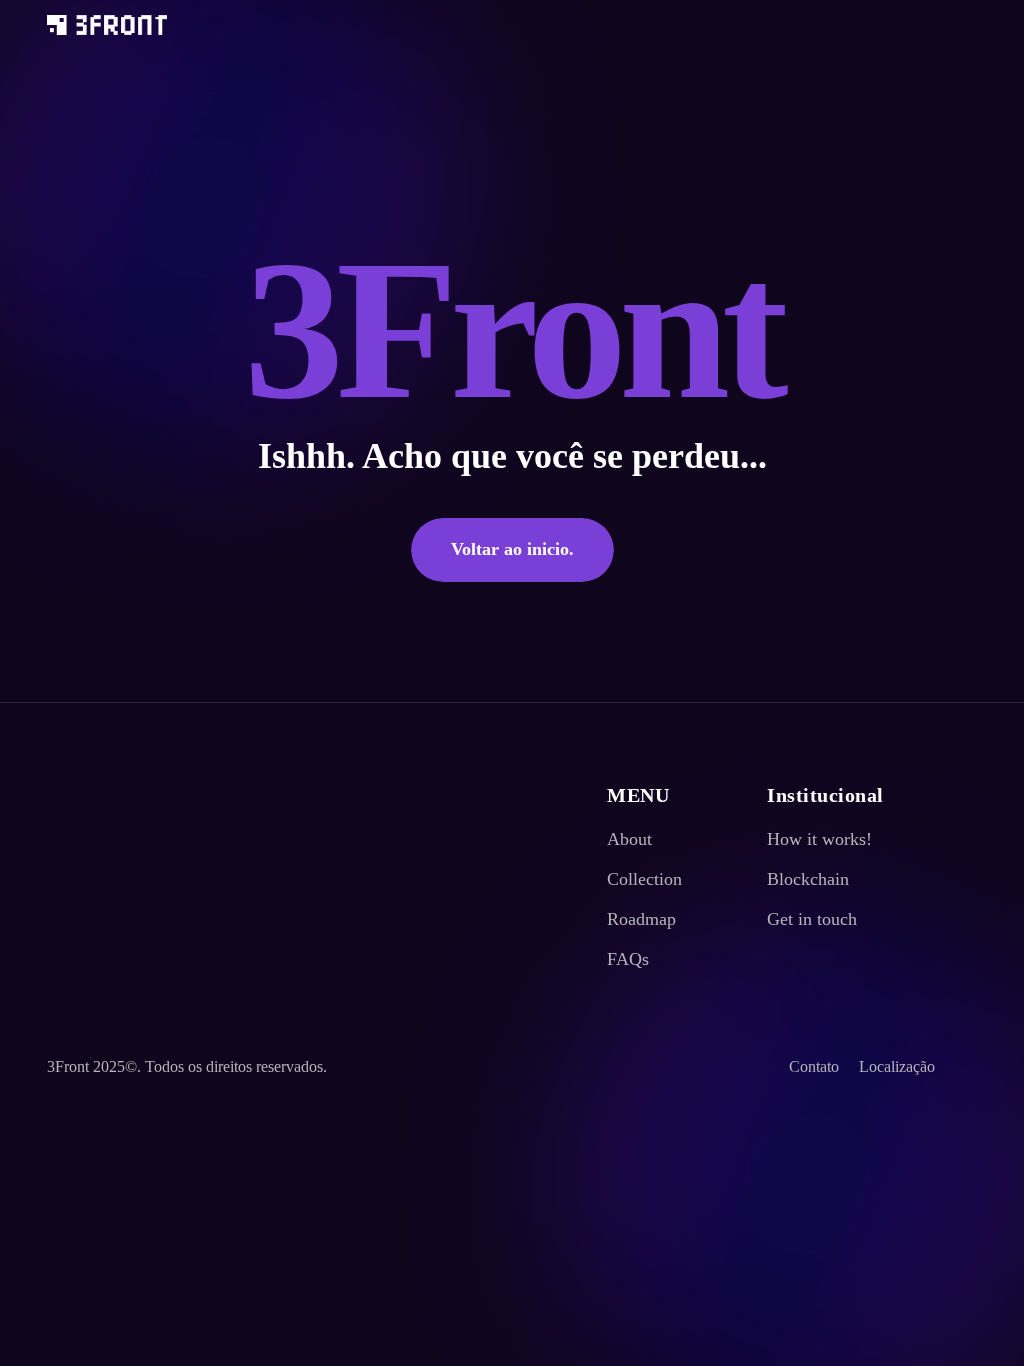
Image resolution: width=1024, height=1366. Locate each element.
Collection (644, 879)
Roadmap (641, 919)
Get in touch (812, 919)
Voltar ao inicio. (512, 549)
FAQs (628, 959)
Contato (814, 1066)
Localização (897, 1066)
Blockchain (808, 879)
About (629, 839)
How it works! (819, 839)
